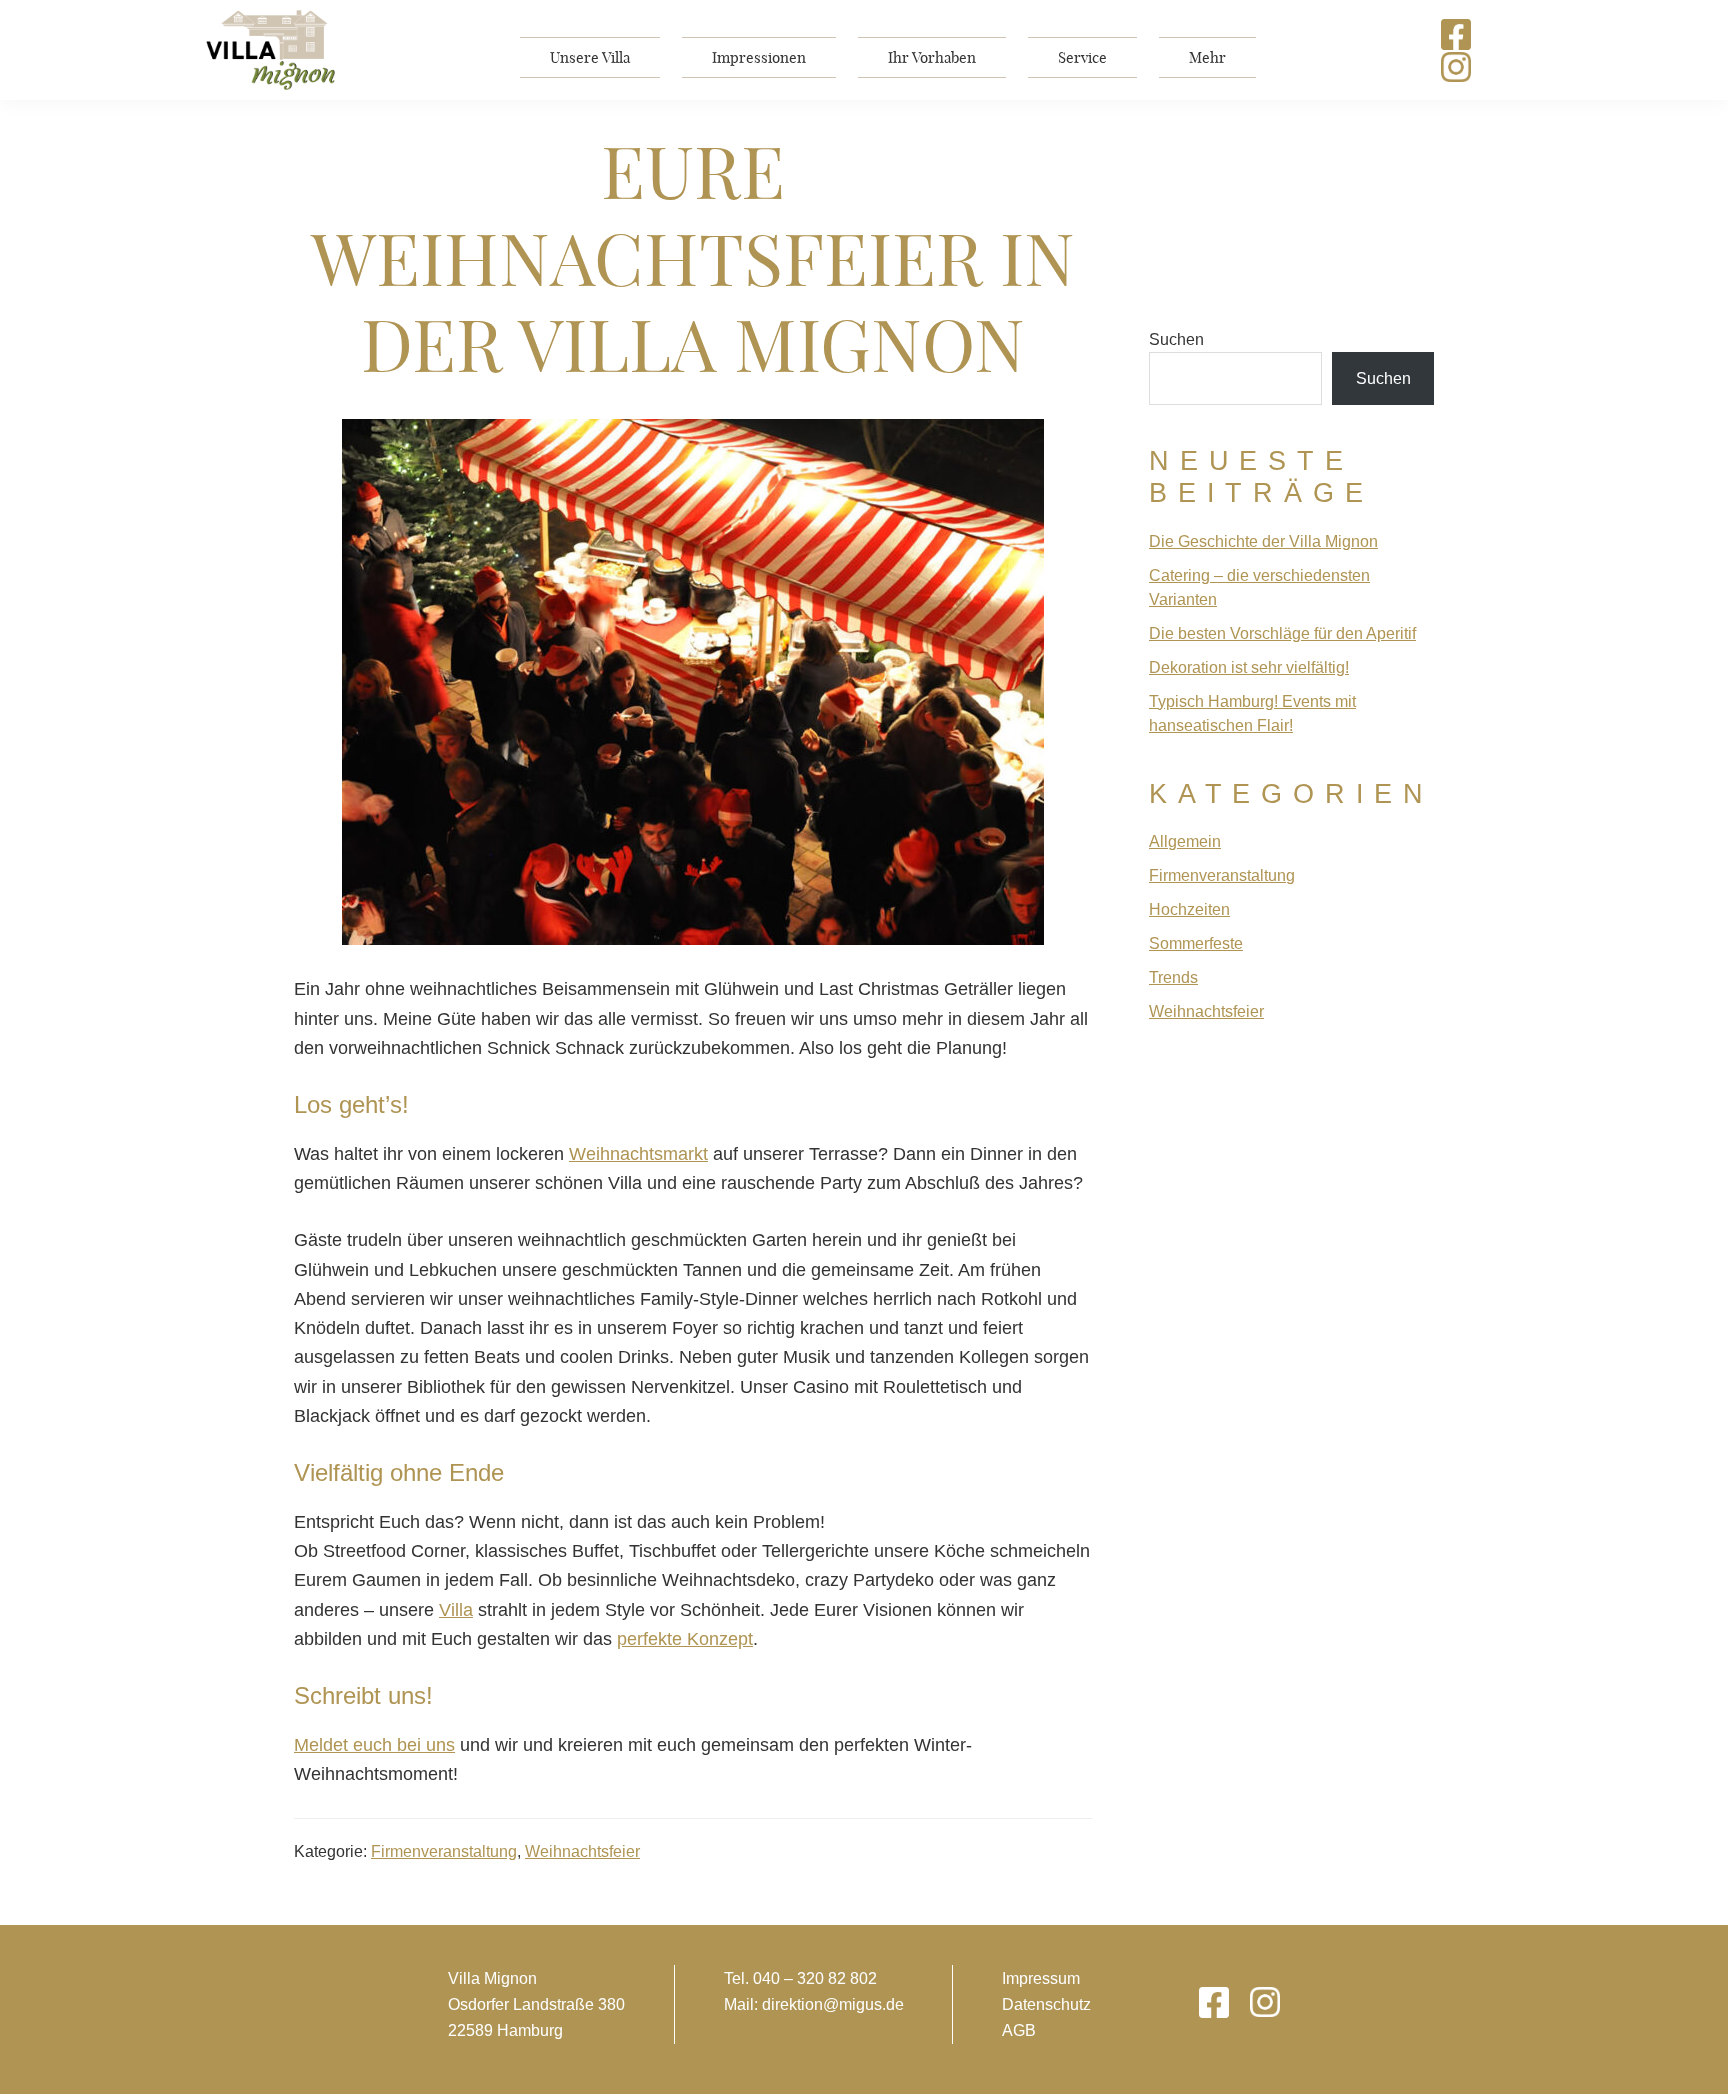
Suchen (1176, 339)
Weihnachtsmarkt (638, 1154)
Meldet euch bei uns (374, 1745)
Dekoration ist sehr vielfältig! (1249, 667)
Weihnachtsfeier (582, 1851)
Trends (1173, 977)
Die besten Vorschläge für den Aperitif (1282, 633)
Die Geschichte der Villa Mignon (1263, 541)
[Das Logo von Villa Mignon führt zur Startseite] (271, 50)
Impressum (1041, 1978)
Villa (456, 1610)
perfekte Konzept (685, 1639)
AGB (1019, 2030)
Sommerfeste (1196, 943)
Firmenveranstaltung (444, 1851)
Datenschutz (1046, 2004)
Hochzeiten (1189, 909)
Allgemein (1185, 841)
